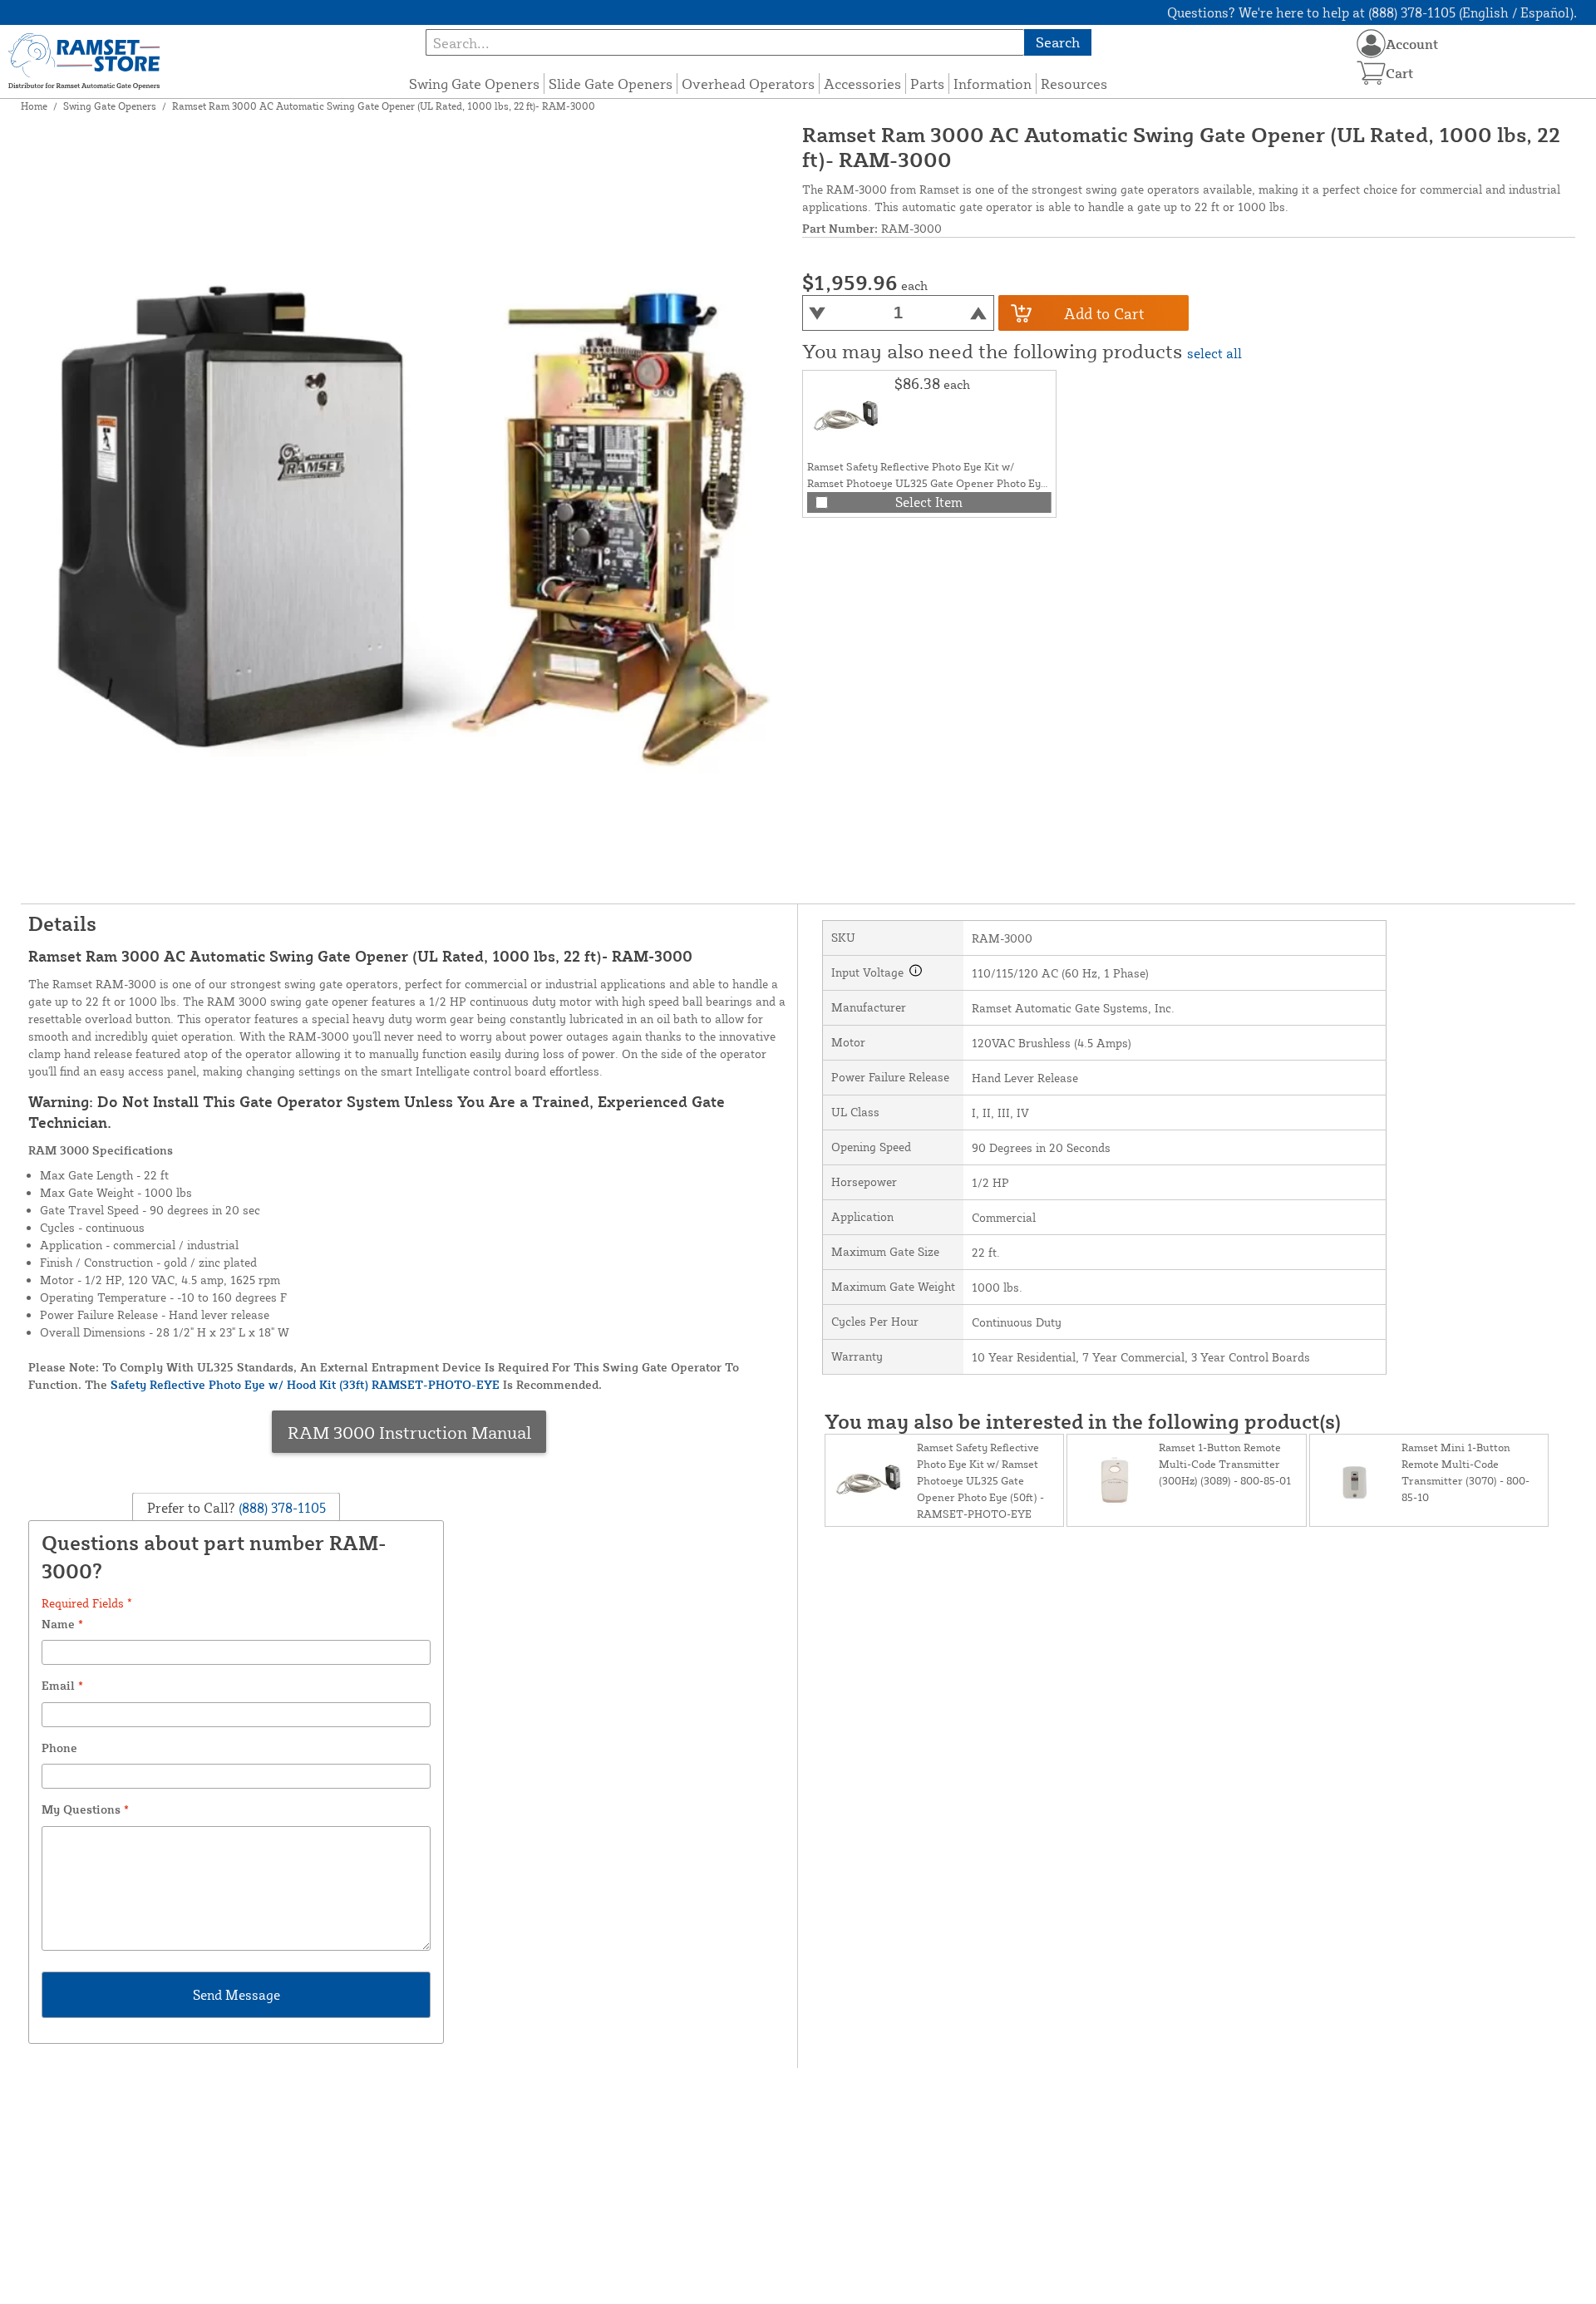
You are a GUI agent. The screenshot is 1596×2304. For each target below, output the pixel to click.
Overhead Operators (748, 84)
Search (1058, 42)
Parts (927, 84)
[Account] (1371, 44)
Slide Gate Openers (611, 84)
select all (1214, 353)
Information (993, 84)
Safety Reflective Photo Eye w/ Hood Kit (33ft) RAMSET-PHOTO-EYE (305, 1384)
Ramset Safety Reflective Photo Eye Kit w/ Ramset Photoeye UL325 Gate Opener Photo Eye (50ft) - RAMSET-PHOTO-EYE (927, 483)
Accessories (862, 84)
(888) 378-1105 (281, 1508)
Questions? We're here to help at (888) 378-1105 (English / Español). (1372, 12)
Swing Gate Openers (474, 84)
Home (34, 106)
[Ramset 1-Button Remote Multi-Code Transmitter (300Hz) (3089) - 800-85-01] (1113, 1480)
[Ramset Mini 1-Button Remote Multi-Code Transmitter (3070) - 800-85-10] (1356, 1480)
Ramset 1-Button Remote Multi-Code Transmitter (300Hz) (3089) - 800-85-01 (1225, 1464)
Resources (1074, 84)
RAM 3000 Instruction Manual (409, 1432)
